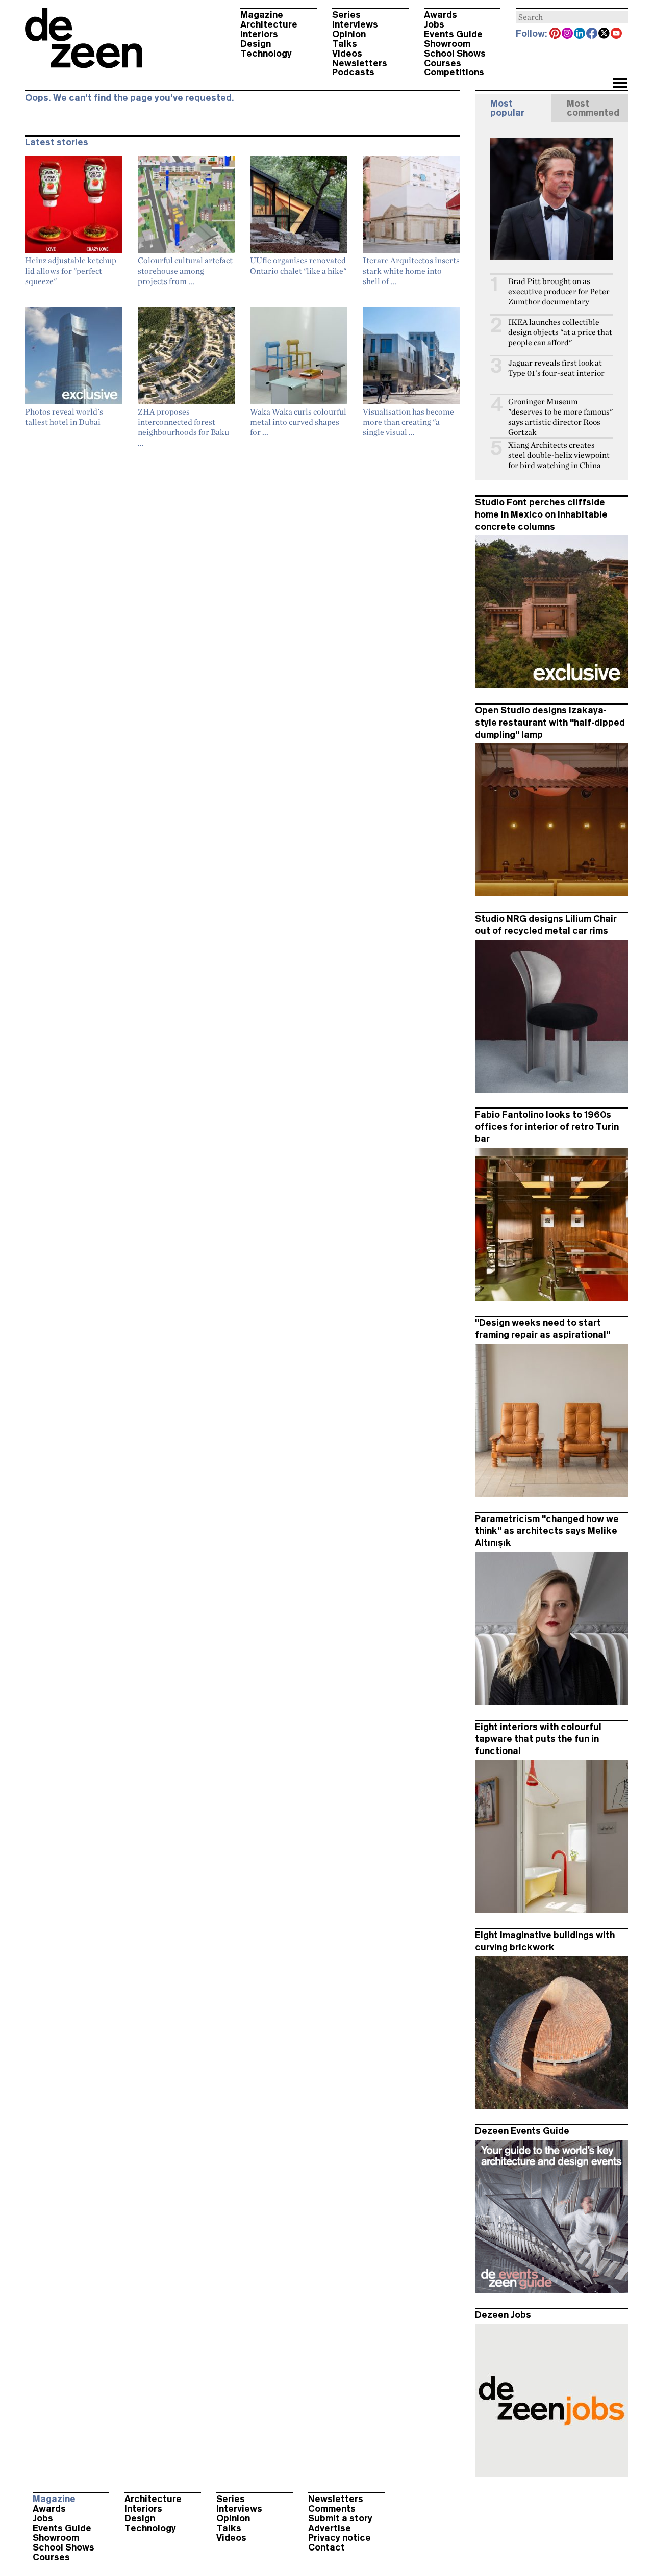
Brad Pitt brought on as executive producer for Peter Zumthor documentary (559, 291)
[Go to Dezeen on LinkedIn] (580, 34)
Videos (347, 54)
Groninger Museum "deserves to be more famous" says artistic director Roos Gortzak (560, 417)
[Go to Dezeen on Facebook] (592, 34)
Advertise (330, 2528)
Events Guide (453, 34)
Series (346, 15)
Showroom (447, 44)
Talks (345, 44)
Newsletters (360, 63)
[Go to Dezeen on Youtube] (617, 34)
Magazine (262, 15)
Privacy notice (340, 2538)
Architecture (269, 24)
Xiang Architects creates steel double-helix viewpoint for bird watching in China (559, 455)
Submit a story (340, 2518)
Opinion (349, 34)
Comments (332, 2509)
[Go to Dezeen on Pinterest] (556, 34)
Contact (326, 2547)
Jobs (434, 24)
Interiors (259, 34)
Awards (441, 15)
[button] (620, 84)
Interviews (355, 24)
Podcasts (353, 72)
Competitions (454, 72)
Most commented (593, 108)
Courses (443, 63)
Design (256, 44)
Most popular (507, 108)
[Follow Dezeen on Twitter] (605, 34)
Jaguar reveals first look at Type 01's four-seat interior (556, 368)
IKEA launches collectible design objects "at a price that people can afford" (560, 332)
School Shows (455, 54)
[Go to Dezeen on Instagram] (568, 34)
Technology (266, 54)
